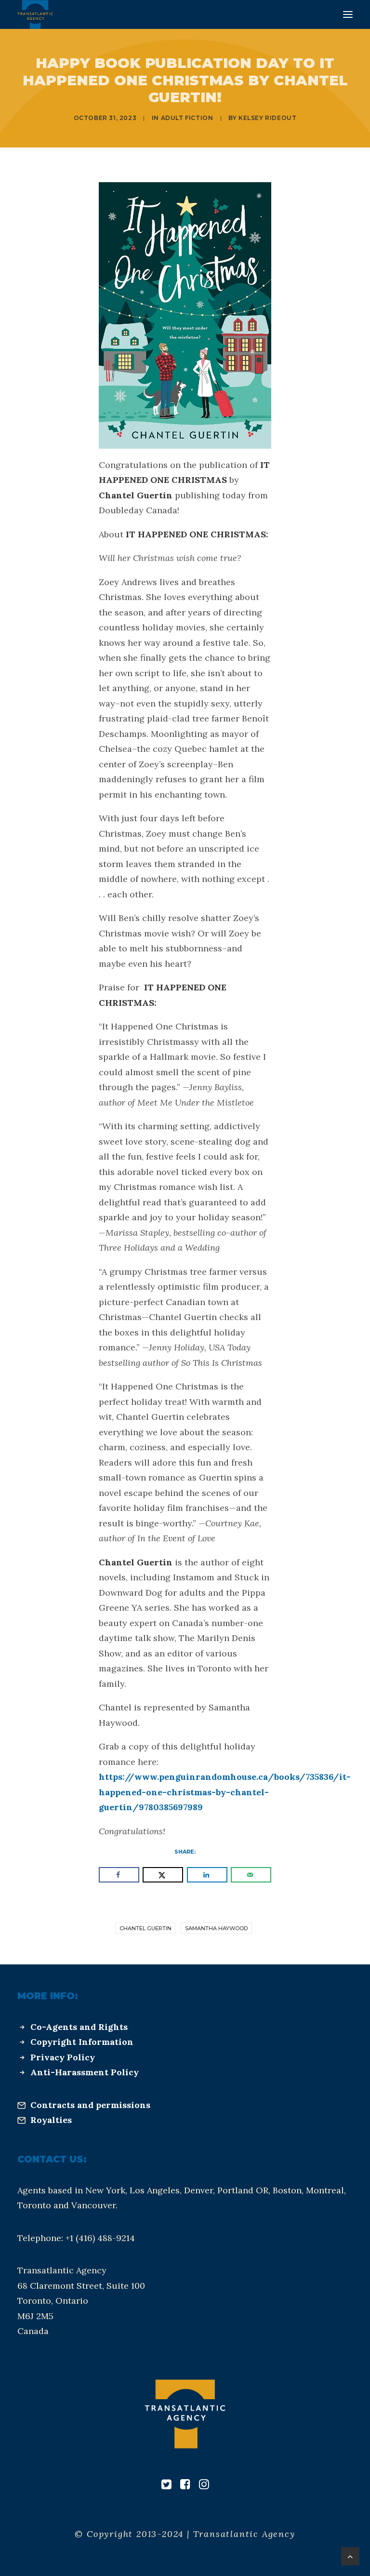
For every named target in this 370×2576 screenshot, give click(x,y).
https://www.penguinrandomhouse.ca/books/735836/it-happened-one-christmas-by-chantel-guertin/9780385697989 (225, 1792)
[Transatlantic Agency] (35, 14)
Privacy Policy (63, 2057)
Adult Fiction (187, 118)
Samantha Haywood (216, 1928)
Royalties (51, 2120)
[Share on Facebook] (119, 1875)
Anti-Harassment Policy (85, 2072)
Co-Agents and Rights (79, 2027)
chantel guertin (145, 1928)
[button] (348, 14)
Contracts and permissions (90, 2105)
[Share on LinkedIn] (207, 1875)
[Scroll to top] (350, 2556)
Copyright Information (82, 2042)
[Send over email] (251, 1875)
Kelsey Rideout (267, 118)
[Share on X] (163, 1875)
